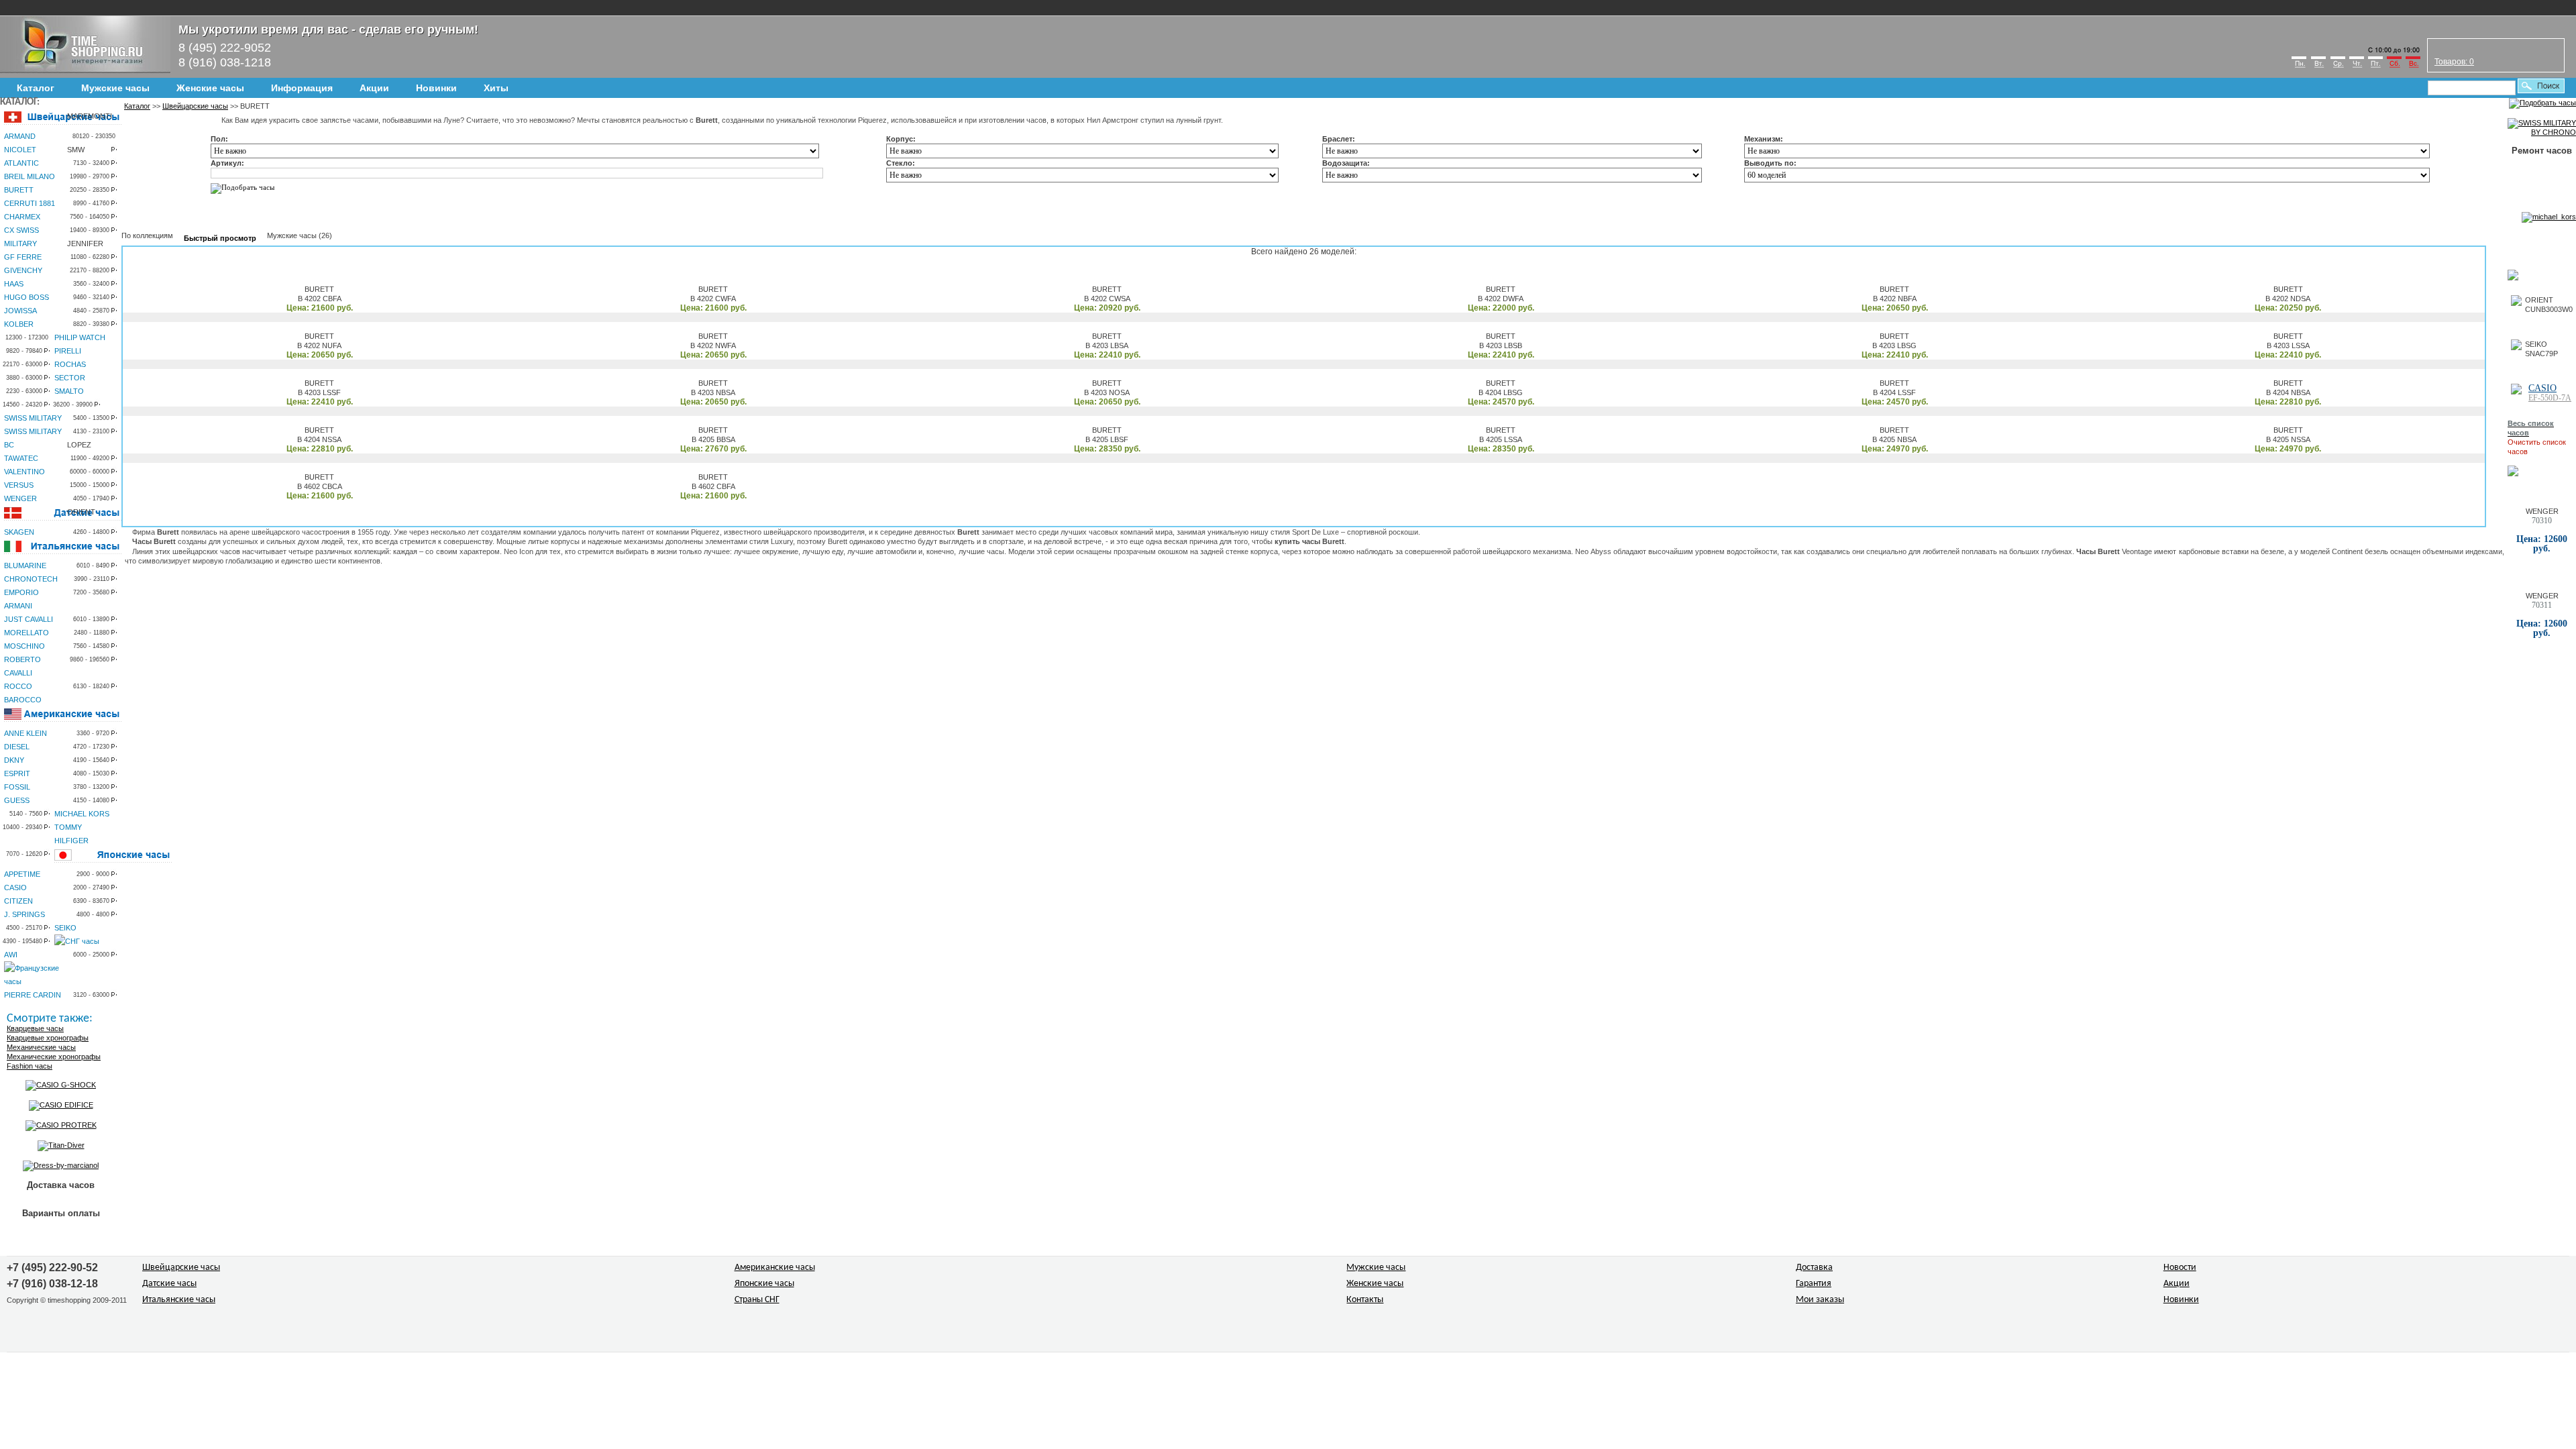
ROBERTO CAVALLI (22, 666)
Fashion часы (30, 1066)
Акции (374, 88)
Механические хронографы (54, 1057)
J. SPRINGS (24, 914)
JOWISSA (20, 311)
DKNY (14, 760)
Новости (2180, 1268)
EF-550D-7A (2550, 398)
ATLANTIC (21, 163)
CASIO (15, 888)
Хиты (496, 88)
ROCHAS (70, 364)
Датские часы (169, 1284)
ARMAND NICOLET (20, 143)
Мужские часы (115, 88)
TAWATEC (21, 458)
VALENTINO (24, 472)
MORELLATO (26, 633)
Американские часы (775, 1268)
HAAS (14, 284)
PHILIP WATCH (80, 337)
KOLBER (19, 324)
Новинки (436, 88)
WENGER (20, 498)
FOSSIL (17, 787)
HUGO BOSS (26, 297)
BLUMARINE (25, 566)
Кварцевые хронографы (48, 1038)
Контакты (1365, 1300)
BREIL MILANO (30, 176)
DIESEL (17, 747)
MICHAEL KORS (82, 814)
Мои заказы (1820, 1300)
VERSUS (19, 485)
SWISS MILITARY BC (33, 438)
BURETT (19, 190)
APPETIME (22, 874)
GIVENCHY (23, 270)
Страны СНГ (757, 1300)
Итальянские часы (179, 1300)
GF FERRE (23, 257)
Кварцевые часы (35, 1028)
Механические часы (41, 1047)
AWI (11, 955)
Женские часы (210, 88)
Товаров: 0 (2454, 62)
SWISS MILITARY (33, 418)
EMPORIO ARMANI (21, 599)
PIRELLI (68, 351)
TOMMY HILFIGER (71, 834)
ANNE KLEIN (25, 733)
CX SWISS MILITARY (21, 237)
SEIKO (65, 928)
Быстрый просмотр (220, 238)
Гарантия (1814, 1284)
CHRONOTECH (31, 579)
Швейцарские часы (195, 106)
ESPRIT (17, 773)
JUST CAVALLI (29, 619)
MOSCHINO (24, 646)
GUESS (17, 800)
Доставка (1814, 1268)
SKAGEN (19, 532)
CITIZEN (18, 901)
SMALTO (69, 391)
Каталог (36, 88)
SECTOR (70, 378)
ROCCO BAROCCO (23, 693)
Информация (302, 88)
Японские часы (764, 1284)
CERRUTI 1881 (30, 203)
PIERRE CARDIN (33, 995)
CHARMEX (22, 217)
